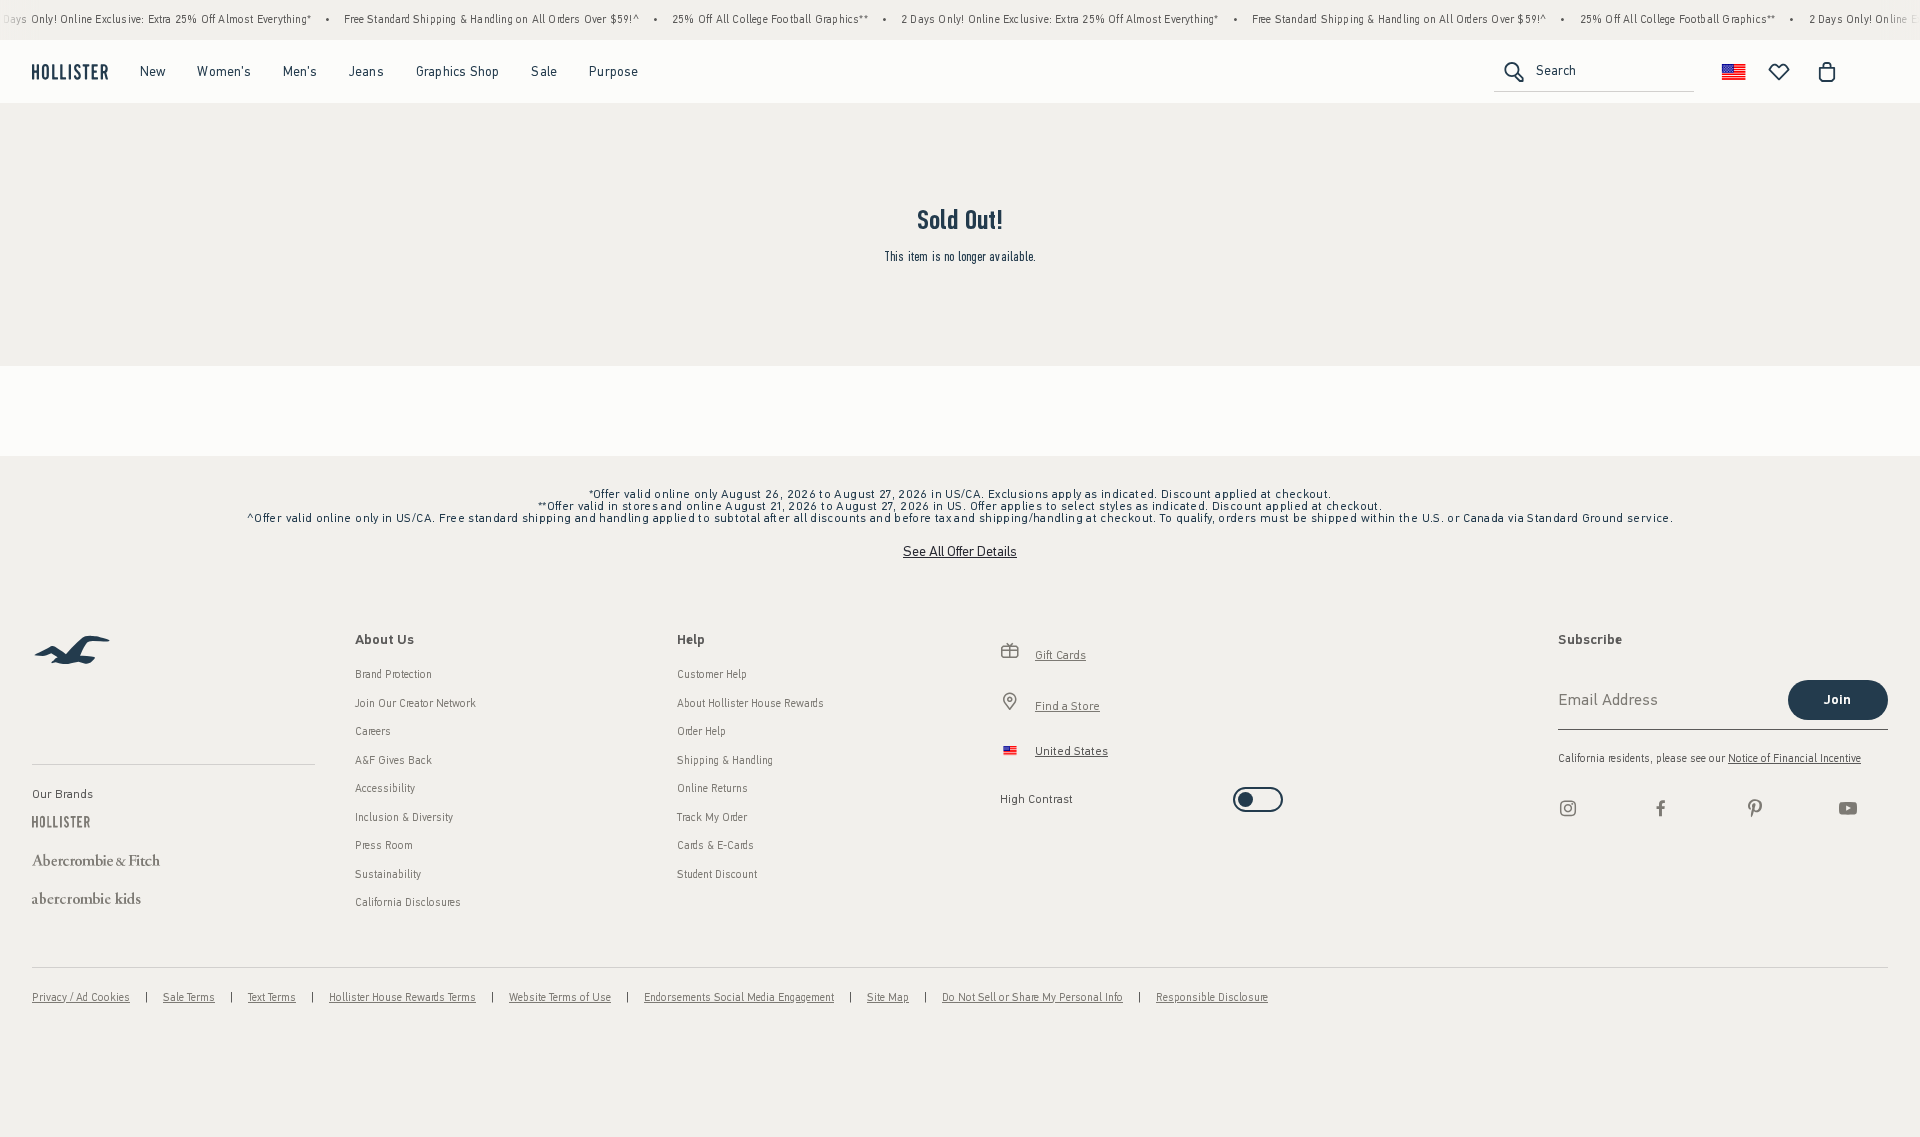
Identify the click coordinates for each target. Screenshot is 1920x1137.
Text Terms (272, 997)
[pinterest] (1755, 808)
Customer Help (712, 674)
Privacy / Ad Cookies (81, 997)
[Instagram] (1568, 808)
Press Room (384, 845)
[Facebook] (1661, 808)
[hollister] (70, 72)
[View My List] (1779, 72)
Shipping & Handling (725, 760)
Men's (300, 71)
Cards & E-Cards (715, 845)
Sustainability (388, 874)
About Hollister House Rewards (750, 703)
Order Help (701, 731)
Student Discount (717, 874)
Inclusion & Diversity (404, 817)
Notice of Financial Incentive (1794, 758)
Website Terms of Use (560, 997)
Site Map (888, 997)
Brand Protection (393, 674)
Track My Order (712, 817)
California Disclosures (408, 902)
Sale (544, 71)
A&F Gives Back (393, 760)
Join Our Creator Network (415, 703)
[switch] (1006, 793)
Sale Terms (189, 997)
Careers (373, 731)
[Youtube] (1848, 808)
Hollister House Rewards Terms (402, 997)
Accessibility (385, 788)
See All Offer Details (960, 551)
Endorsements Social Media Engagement (739, 997)
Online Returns (712, 788)
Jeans (366, 71)
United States (1071, 751)
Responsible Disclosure (1212, 997)
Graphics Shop (458, 71)
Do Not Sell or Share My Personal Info (1032, 997)
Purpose (613, 71)
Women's (223, 71)
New (153, 71)
